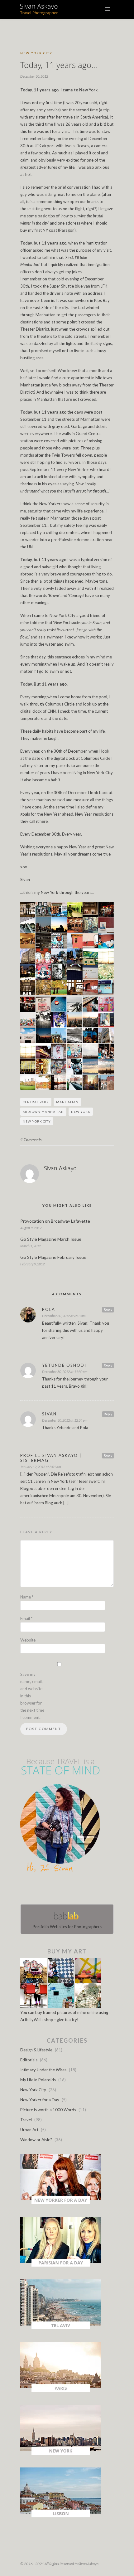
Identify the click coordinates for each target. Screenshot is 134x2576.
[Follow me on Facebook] (61, 1890)
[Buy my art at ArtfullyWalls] (61, 2006)
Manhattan (67, 1102)
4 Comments (31, 1140)
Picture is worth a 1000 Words (48, 2110)
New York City (36, 53)
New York (81, 1112)
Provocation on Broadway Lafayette (55, 1221)
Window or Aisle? (36, 2140)
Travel (26, 2120)
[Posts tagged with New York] (61, 2453)
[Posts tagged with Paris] (61, 2390)
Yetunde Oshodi (64, 1365)
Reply (108, 1309)
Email (26, 1618)
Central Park (36, 1102)
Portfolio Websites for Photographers (67, 1927)
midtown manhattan (43, 1112)
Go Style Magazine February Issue (53, 1257)
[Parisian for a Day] (61, 2265)
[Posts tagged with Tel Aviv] (61, 2328)
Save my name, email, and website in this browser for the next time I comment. (32, 1696)
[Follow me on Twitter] (65, 1890)
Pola (49, 1309)
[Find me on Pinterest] (73, 1890)
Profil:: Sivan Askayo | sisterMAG (51, 1458)
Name (27, 1597)
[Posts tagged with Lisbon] (61, 2516)
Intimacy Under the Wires (43, 2070)
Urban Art (29, 2130)
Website (28, 1640)
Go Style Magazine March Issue (51, 1239)
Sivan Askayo (60, 1168)
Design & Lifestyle (36, 2050)
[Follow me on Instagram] (69, 1890)
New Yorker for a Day (40, 2100)
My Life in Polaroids (38, 2080)
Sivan (49, 1414)
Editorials (29, 2060)
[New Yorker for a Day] (61, 2202)
